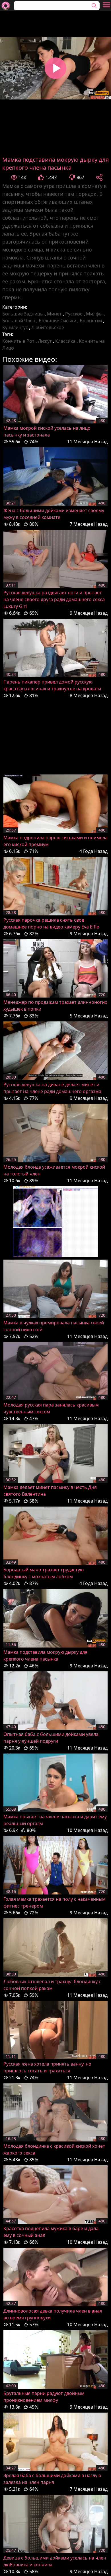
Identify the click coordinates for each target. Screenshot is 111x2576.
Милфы (94, 314)
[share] (99, 177)
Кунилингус (15, 327)
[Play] (55, 68)
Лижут (45, 341)
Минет (54, 314)
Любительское (48, 327)
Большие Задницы (23, 314)
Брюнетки (91, 321)
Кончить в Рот (18, 341)
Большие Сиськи (57, 321)
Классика (65, 341)
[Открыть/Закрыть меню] (106, 5)
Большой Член (19, 321)
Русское (74, 314)
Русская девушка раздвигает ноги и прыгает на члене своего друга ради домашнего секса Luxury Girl (54, 599)
